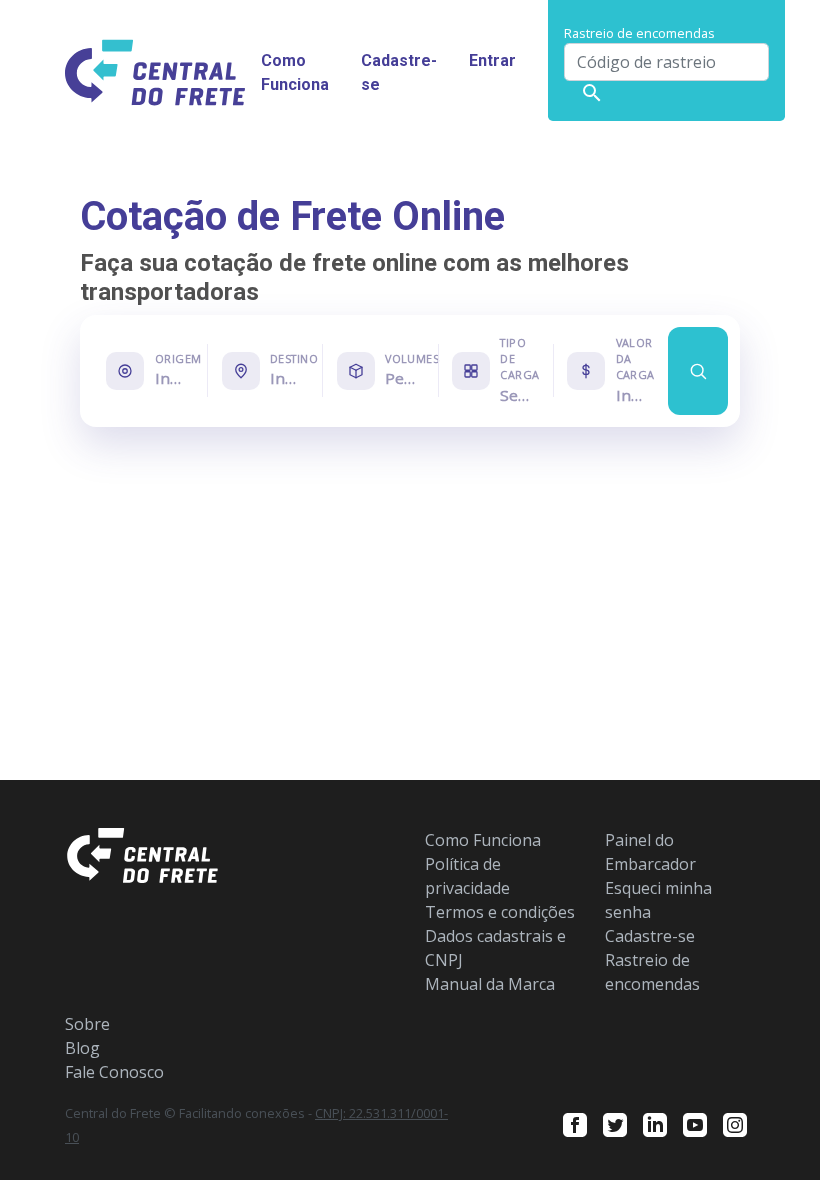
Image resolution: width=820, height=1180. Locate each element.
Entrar (492, 60)
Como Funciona (295, 72)
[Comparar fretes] (698, 371)
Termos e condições (500, 912)
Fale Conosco (114, 1072)
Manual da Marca (490, 984)
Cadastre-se (399, 72)
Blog (82, 1048)
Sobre (87, 1024)
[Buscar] (592, 93)
